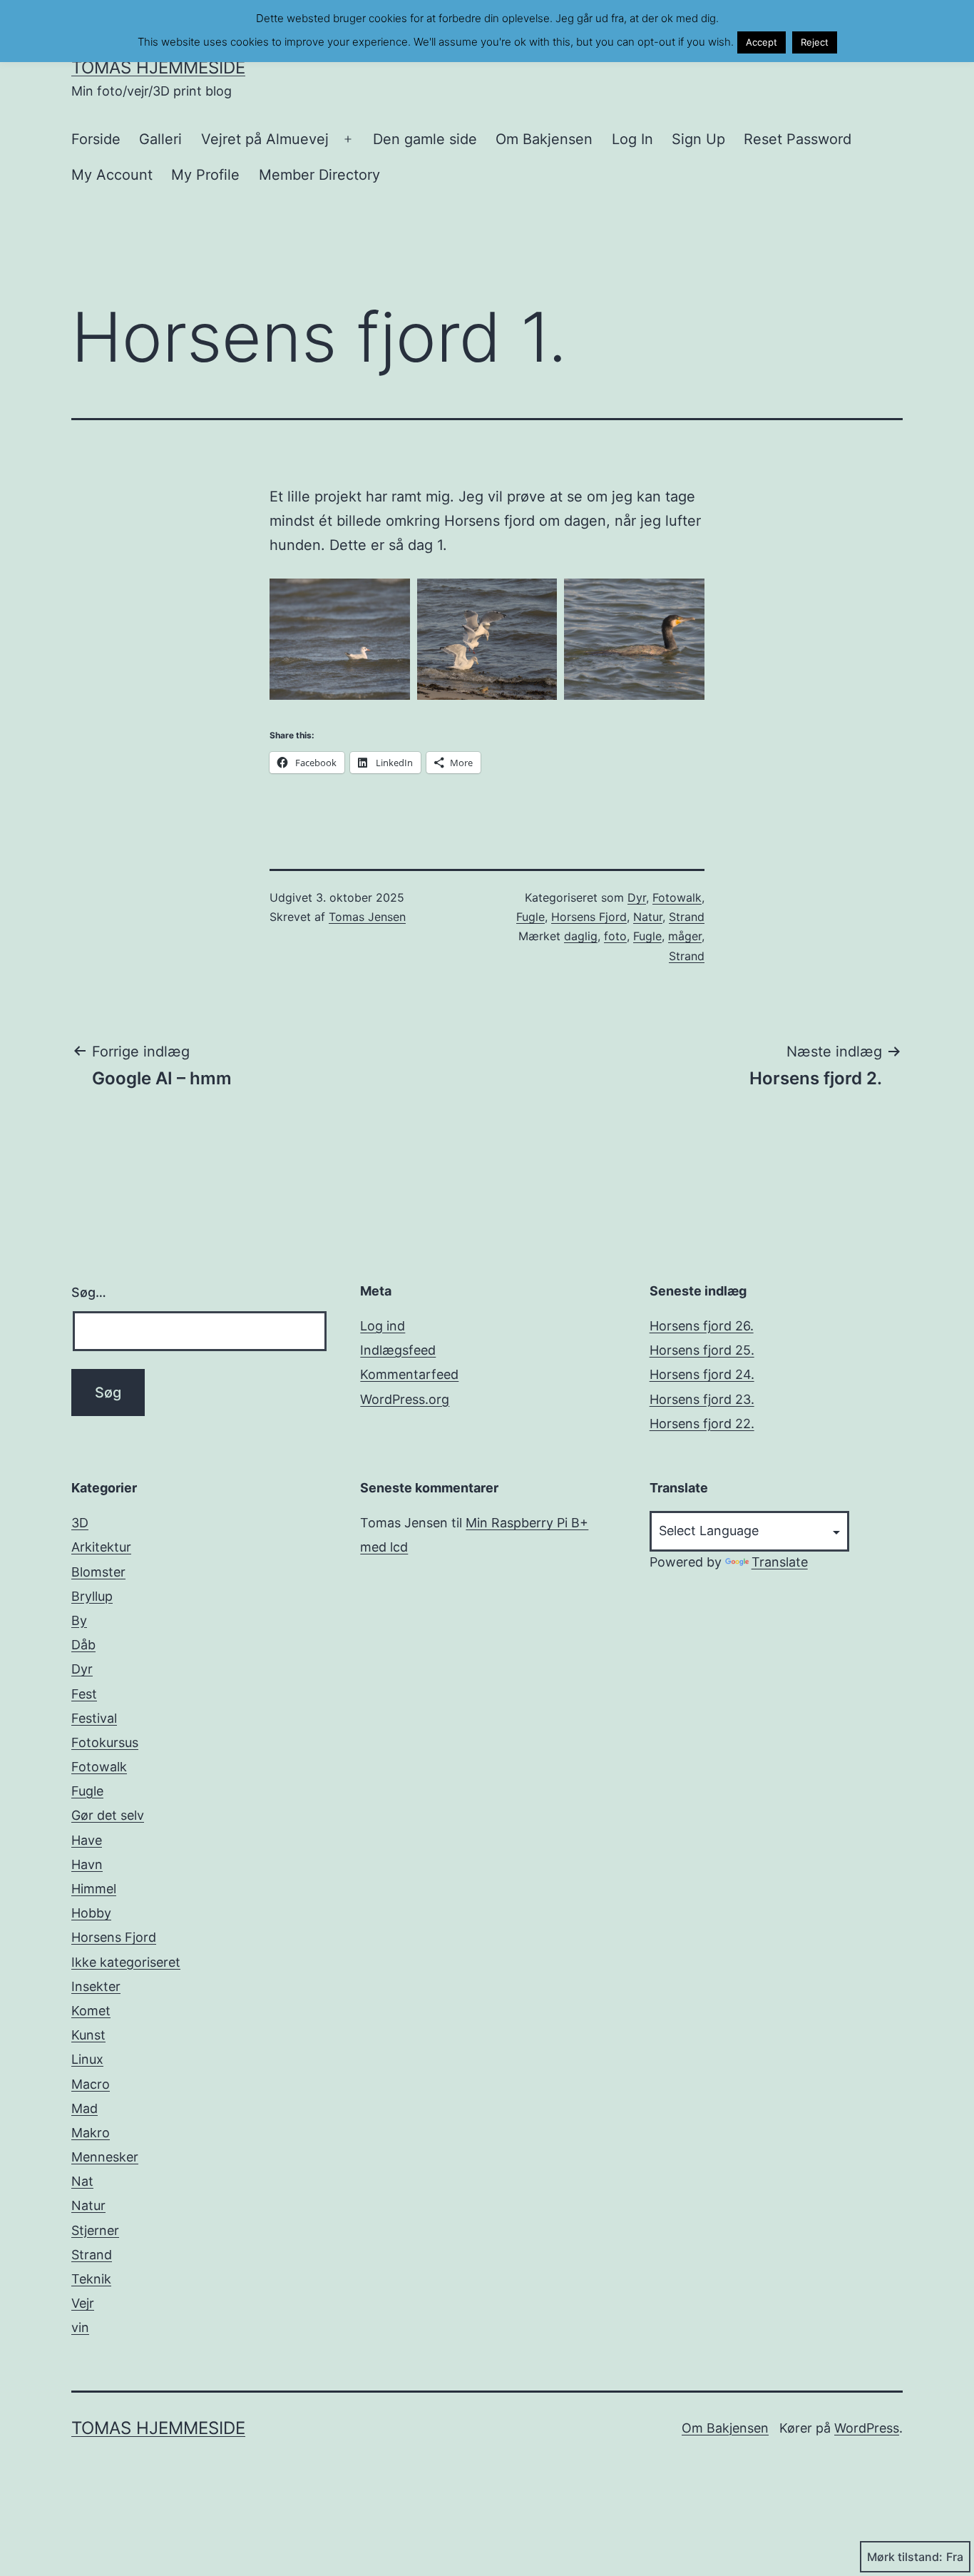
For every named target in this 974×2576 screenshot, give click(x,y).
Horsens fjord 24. (702, 1374)
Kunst (88, 2035)
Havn (87, 1864)
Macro (91, 2084)
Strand (687, 917)
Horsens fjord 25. (702, 1350)
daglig (581, 936)
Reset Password (798, 139)
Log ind (383, 1326)
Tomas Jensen (367, 917)
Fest (84, 1694)
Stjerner (95, 2230)
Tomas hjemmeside (158, 67)
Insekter (96, 1986)
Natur (648, 917)
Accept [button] (762, 42)
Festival (94, 1718)
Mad (84, 2108)
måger (685, 936)
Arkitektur (101, 1547)
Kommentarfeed (409, 1374)
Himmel (94, 1889)
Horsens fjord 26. (702, 1326)
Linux (87, 2059)
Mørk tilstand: (905, 2557)
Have (87, 1840)
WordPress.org (405, 1399)
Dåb (83, 1645)
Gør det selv (108, 1815)
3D (80, 1523)
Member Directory (319, 175)
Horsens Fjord (589, 917)
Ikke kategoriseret (126, 1962)
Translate (780, 1562)
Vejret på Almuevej (265, 139)
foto (615, 936)
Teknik (91, 2279)
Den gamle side (425, 139)
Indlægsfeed (398, 1350)
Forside (96, 139)
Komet (91, 2011)
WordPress (867, 2428)
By (79, 1620)
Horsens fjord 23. (702, 1399)
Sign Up (698, 139)
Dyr (637, 897)
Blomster (98, 1572)
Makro (91, 2133)
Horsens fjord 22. (702, 1424)
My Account (112, 175)
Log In (632, 139)
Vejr (83, 2303)
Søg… (89, 1292)
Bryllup (92, 1596)
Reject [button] (815, 42)
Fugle (530, 917)
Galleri (160, 139)
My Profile (205, 175)
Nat (82, 2181)
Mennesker (105, 2157)
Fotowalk (677, 897)
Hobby (91, 1913)
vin (80, 2327)
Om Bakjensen (544, 139)
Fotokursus (105, 1742)
